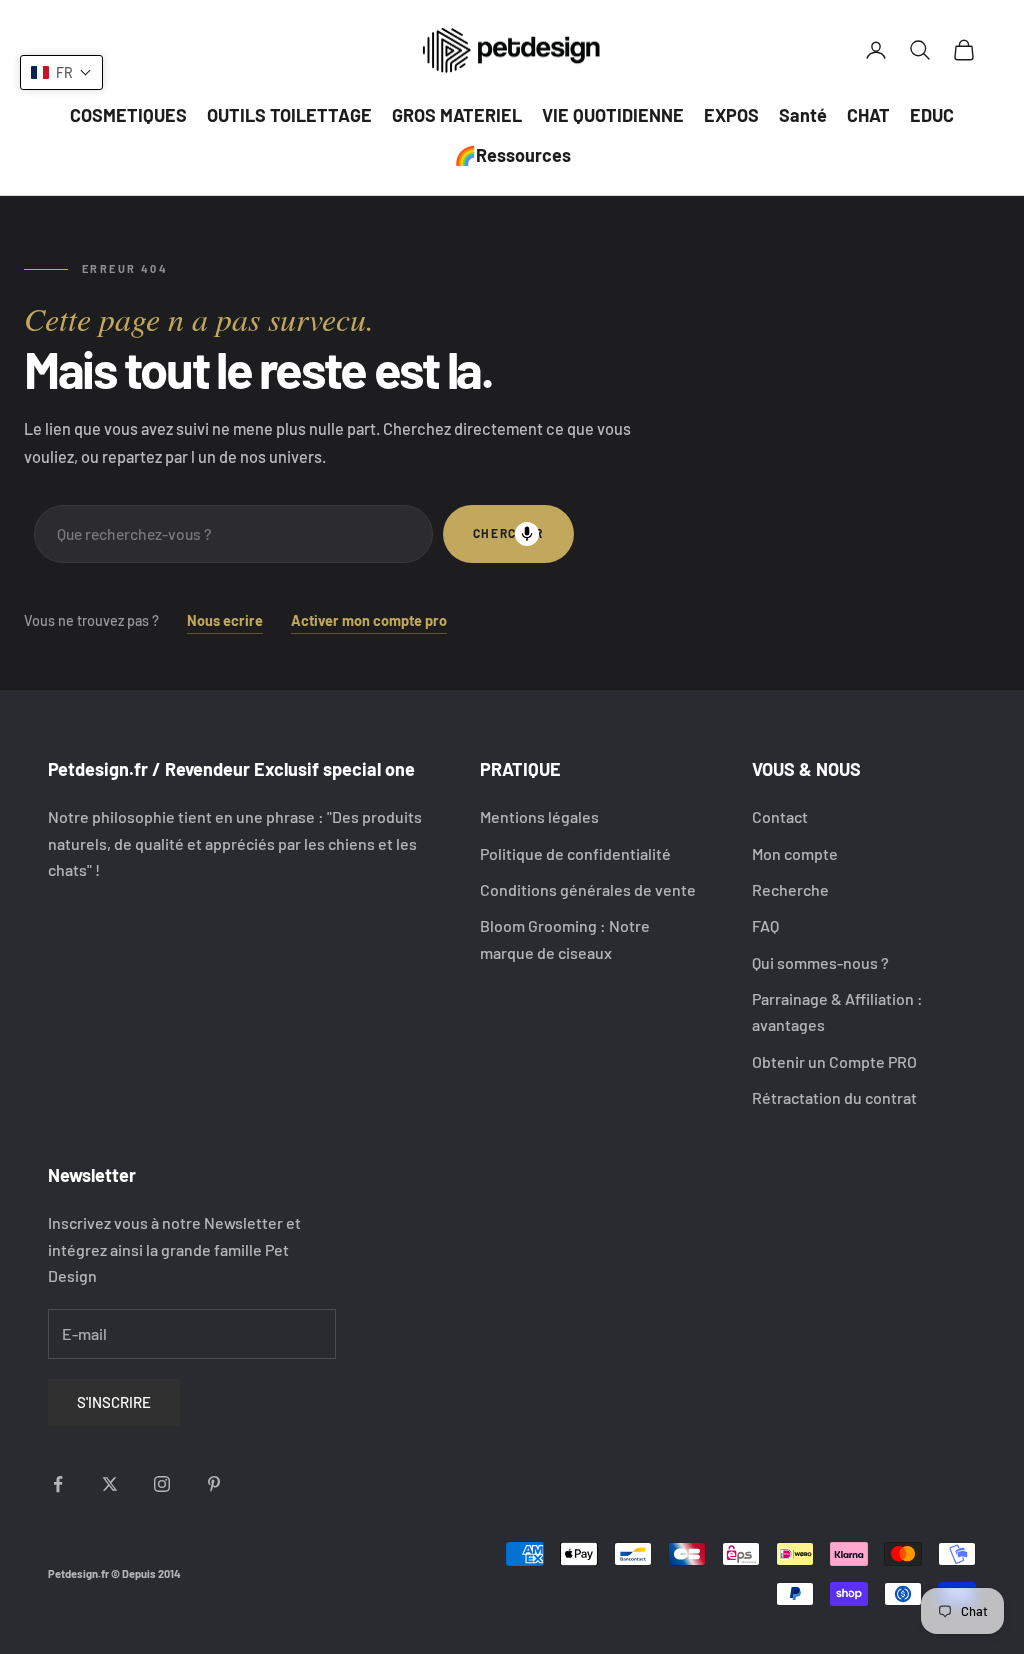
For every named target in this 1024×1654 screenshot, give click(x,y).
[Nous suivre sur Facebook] (58, 1484)
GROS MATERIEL (457, 115)
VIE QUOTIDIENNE (613, 115)
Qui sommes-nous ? (820, 962)
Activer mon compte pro (369, 620)
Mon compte (795, 853)
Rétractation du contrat (834, 1097)
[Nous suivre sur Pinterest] (214, 1484)
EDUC (932, 115)
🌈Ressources (512, 155)
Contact (780, 816)
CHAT (868, 115)
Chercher (508, 533)
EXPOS (731, 115)
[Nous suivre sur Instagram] (162, 1484)
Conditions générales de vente (588, 889)
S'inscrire (114, 1402)
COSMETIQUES (128, 115)
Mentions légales (539, 816)
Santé (803, 115)
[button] (61, 72)
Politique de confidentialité (575, 853)
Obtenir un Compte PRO (834, 1061)
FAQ (765, 925)
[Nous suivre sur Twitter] (110, 1484)
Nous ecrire (225, 620)
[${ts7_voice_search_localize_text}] (527, 534)
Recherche (790, 889)
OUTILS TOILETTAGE (289, 115)
